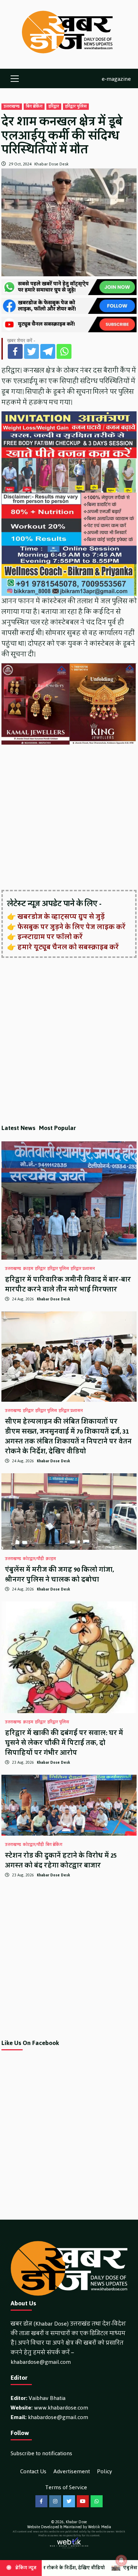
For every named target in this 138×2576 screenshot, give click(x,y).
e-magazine (116, 78)
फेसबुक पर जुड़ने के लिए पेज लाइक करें (71, 927)
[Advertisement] (69, 818)
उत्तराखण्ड (12, 107)
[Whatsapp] (64, 351)
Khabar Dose (76, 2522)
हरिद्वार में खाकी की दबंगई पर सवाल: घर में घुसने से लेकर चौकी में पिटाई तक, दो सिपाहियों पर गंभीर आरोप (64, 1743)
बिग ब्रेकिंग (34, 107)
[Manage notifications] (121, 2560)
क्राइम (28, 1269)
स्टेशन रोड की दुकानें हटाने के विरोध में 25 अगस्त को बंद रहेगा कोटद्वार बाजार (61, 1860)
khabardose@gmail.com (41, 2362)
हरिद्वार (54, 107)
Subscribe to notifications (41, 2453)
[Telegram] (48, 351)
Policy (105, 2471)
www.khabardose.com (61, 2408)
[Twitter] (31, 351)
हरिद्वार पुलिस (76, 107)
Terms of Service (66, 2487)
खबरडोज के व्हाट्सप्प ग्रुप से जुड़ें (61, 917)
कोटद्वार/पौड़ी (33, 1559)
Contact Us (33, 2471)
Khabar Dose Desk (51, 164)
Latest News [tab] (18, 1128)
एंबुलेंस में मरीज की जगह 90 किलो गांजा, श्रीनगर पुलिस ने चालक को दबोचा (59, 1575)
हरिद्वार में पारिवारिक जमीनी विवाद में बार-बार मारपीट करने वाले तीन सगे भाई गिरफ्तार (68, 1284)
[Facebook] (15, 351)
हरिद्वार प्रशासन (83, 1269)
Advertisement (72, 2471)
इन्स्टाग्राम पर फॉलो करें (50, 937)
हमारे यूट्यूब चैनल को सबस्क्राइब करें (68, 947)
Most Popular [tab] (57, 1128)
